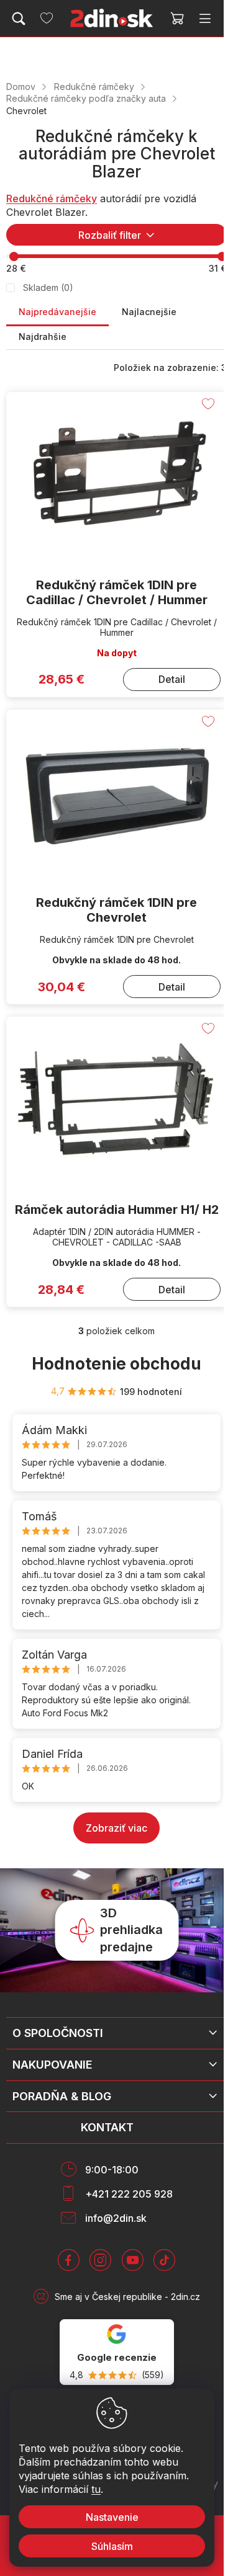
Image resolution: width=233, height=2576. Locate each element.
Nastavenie (112, 2517)
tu (96, 2489)
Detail (172, 679)
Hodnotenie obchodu (116, 1364)
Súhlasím (112, 2546)
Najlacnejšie (149, 312)
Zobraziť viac (116, 1828)
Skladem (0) (48, 287)
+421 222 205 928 (129, 2194)
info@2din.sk (116, 2218)
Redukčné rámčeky (52, 198)
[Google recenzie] (117, 2352)
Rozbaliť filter (110, 235)
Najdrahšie (43, 336)
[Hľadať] (19, 19)
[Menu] (205, 19)
